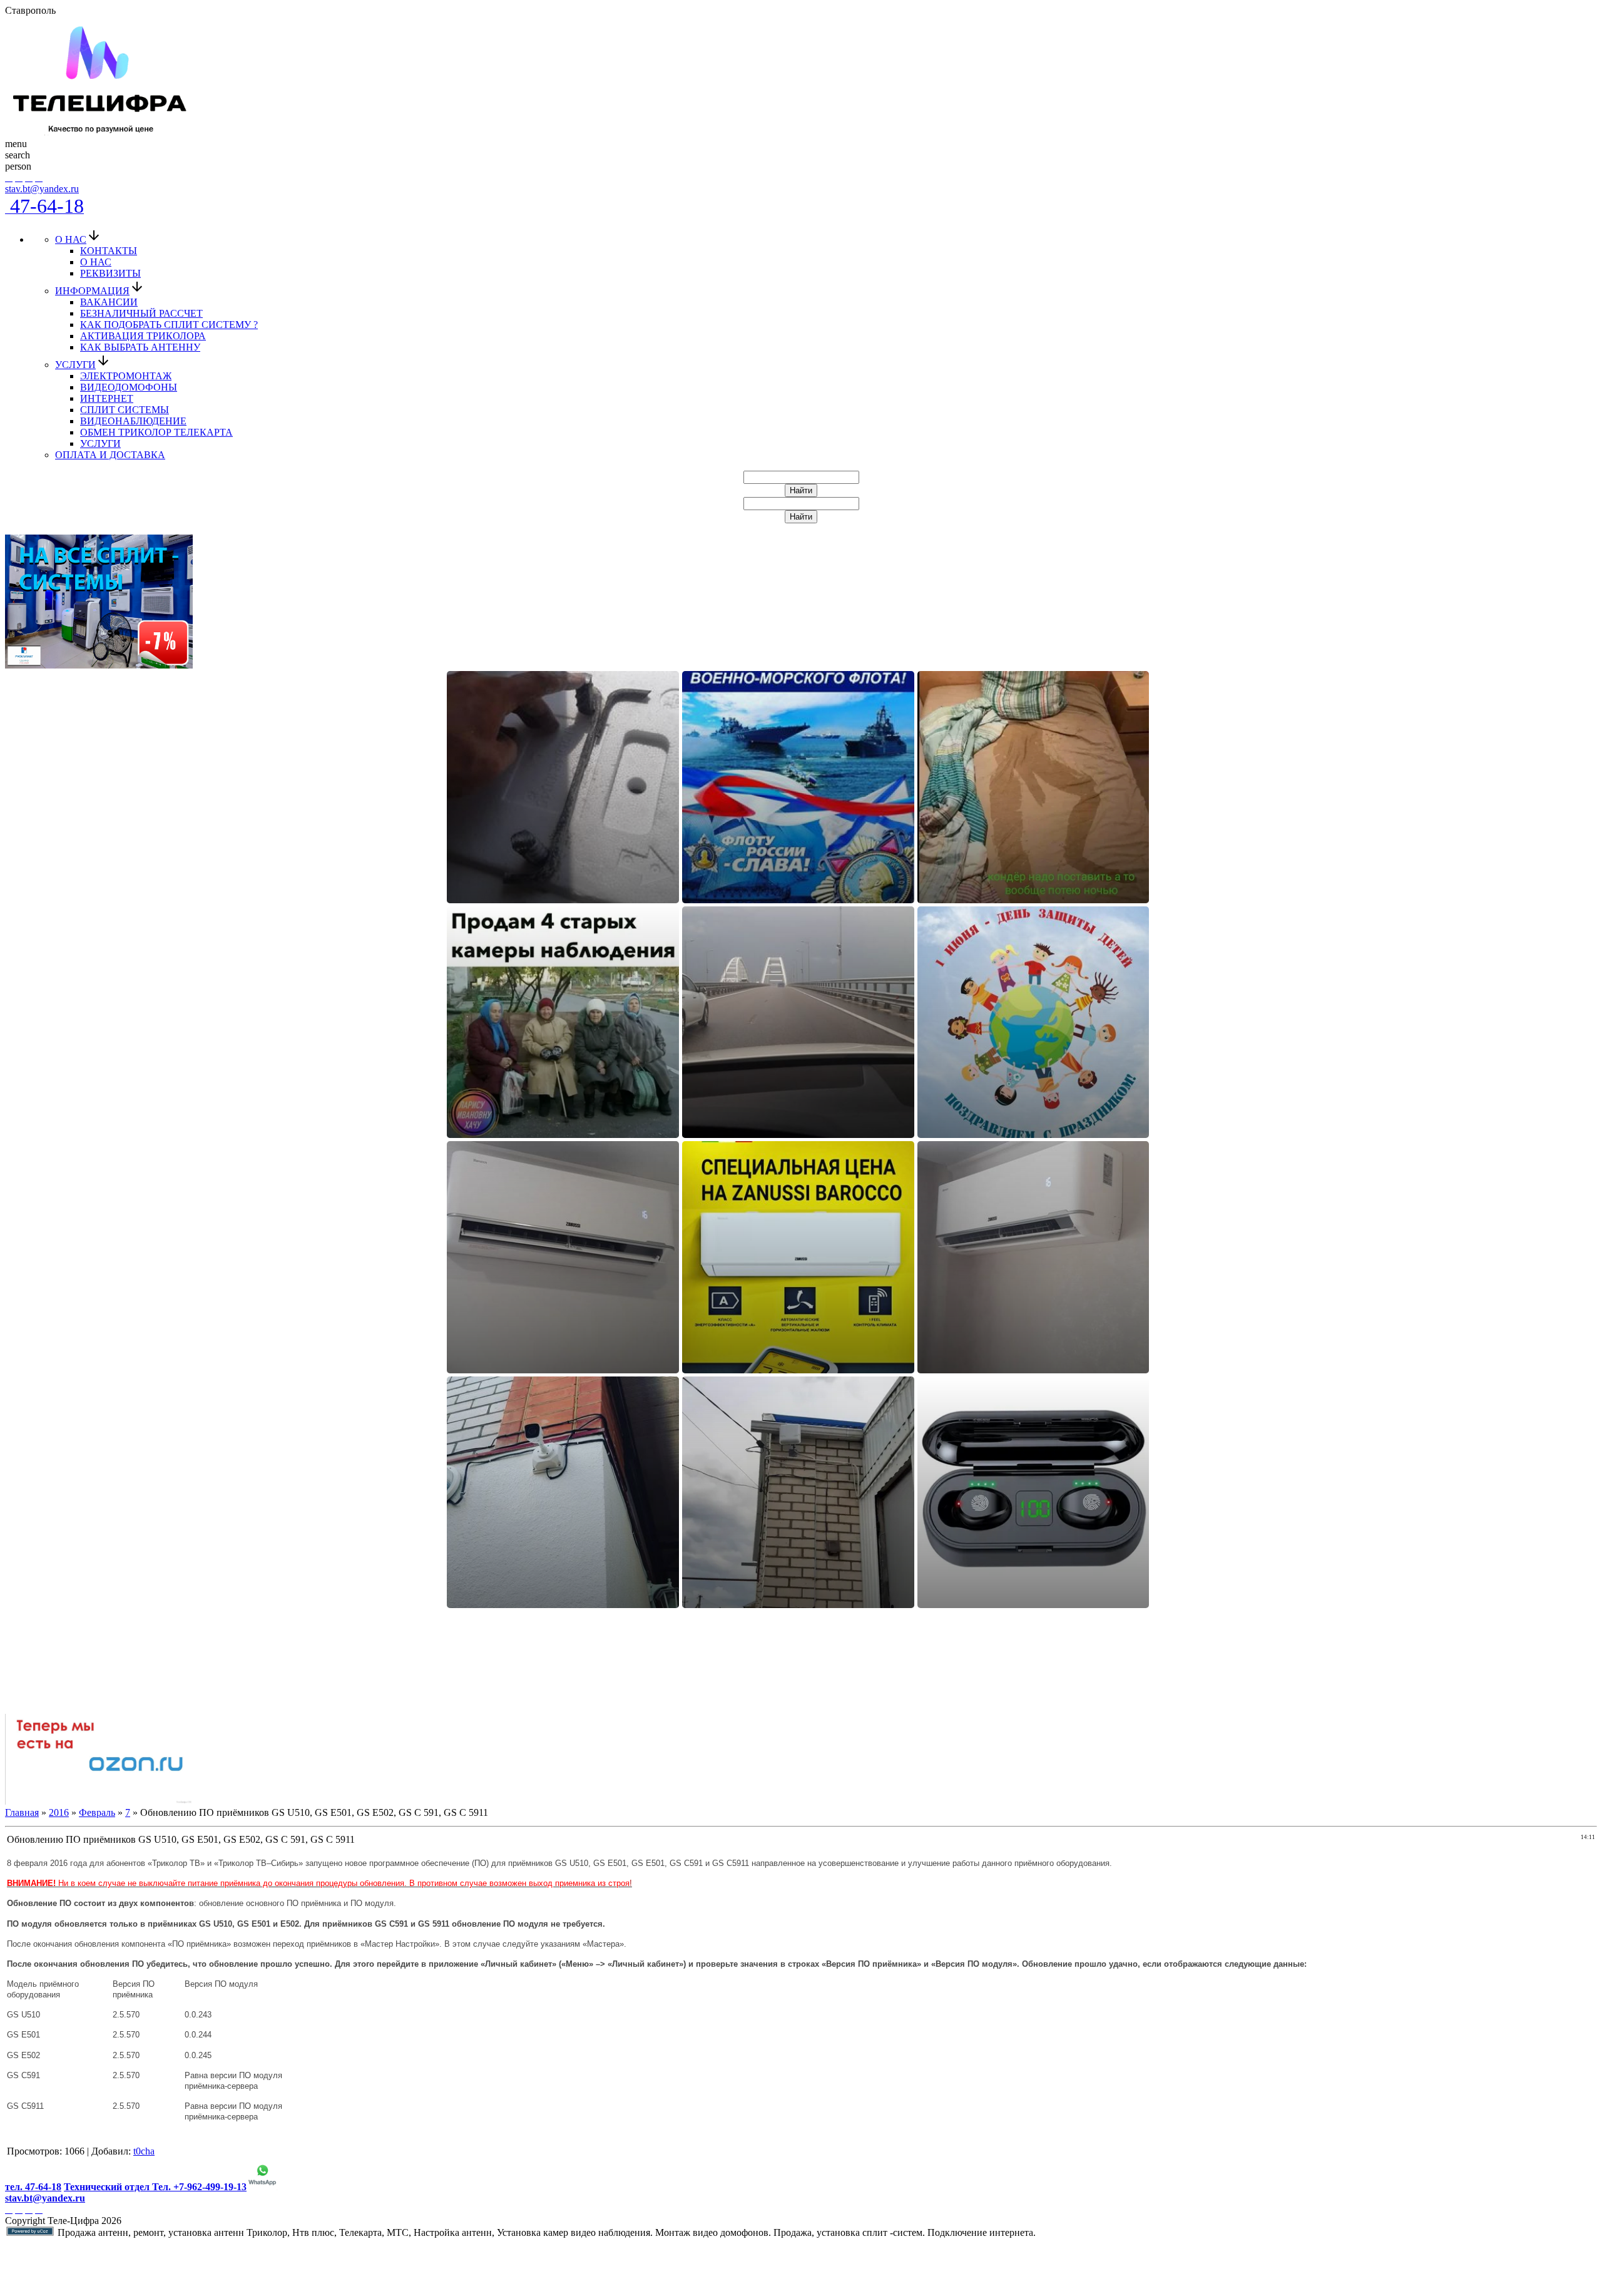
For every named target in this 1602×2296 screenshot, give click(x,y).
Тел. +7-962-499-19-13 (199, 2187)
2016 (59, 1812)
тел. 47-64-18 (33, 2187)
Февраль (97, 1812)
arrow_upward (18, 2281)
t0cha (144, 2151)
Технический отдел (108, 2187)
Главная (22, 1812)
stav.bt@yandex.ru (42, 189)
